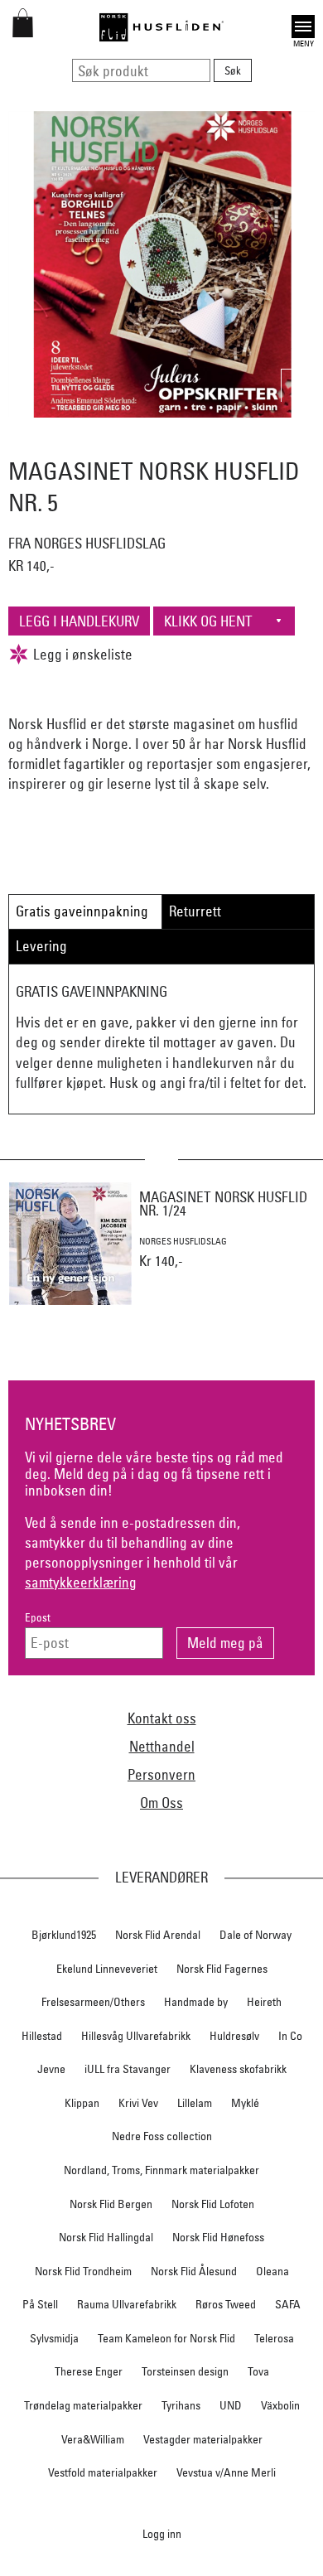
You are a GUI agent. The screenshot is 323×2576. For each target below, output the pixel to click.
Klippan (82, 2103)
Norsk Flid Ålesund (194, 2271)
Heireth (264, 2002)
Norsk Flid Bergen (111, 2204)
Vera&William (93, 2439)
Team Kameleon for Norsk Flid (166, 2338)
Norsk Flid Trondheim (83, 2271)
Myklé (245, 2103)
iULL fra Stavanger (128, 2069)
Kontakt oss (162, 1718)
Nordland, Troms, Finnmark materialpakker (161, 2170)
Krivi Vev (138, 2103)
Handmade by (196, 2002)
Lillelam (195, 2103)
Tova (258, 2371)
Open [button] (303, 24)
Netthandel (162, 1746)
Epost (38, 1618)
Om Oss (161, 1803)
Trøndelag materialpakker (83, 2405)
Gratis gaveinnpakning (82, 911)
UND (231, 2405)
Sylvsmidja (54, 2338)
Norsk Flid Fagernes (222, 1969)
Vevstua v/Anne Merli (226, 2472)
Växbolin (280, 2405)
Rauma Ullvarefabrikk (127, 2304)
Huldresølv (234, 2036)
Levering (41, 946)
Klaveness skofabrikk (238, 2069)
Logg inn (162, 2533)
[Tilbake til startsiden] (161, 27)
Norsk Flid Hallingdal (106, 2237)
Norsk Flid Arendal (158, 1935)
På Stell (40, 2304)
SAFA (288, 2304)
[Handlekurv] (23, 32)
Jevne (51, 2069)
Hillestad (42, 2036)
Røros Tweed (226, 2304)
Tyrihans (181, 2405)
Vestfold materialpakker (103, 2472)
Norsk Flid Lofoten (213, 2204)
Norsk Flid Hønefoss (218, 2237)
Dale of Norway (256, 1935)
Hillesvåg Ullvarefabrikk (136, 2036)
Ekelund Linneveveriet (107, 1969)
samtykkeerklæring (81, 1582)
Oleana (272, 2271)
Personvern (161, 1774)
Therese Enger (89, 2371)
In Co (290, 2036)
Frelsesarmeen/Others (93, 2002)
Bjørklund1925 (64, 1935)
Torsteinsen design (185, 2371)
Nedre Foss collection (162, 2136)
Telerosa (274, 2338)
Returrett (195, 911)
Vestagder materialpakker (203, 2439)
